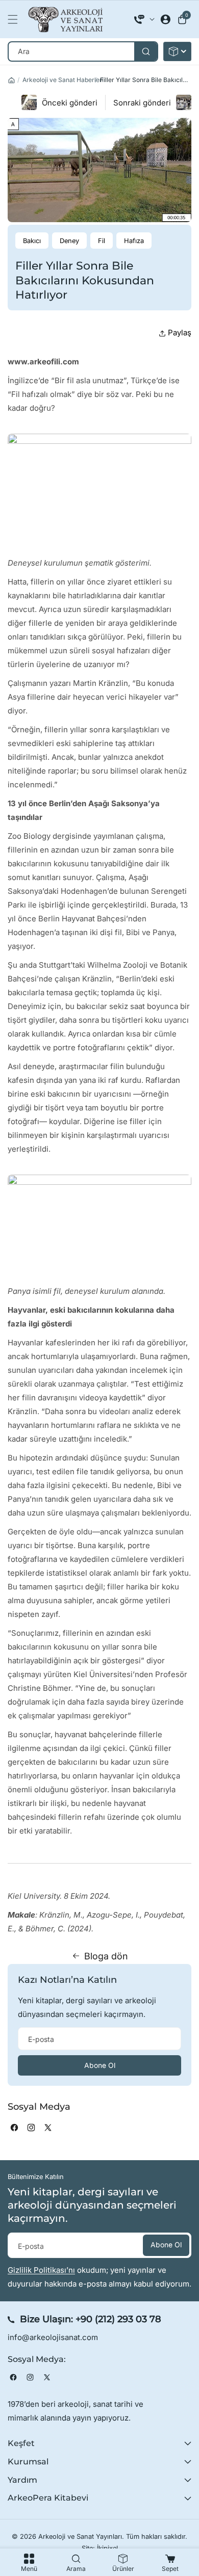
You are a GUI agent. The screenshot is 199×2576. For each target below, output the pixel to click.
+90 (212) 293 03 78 (118, 2319)
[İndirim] (177, 51)
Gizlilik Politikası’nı (41, 2270)
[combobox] (83, 51)
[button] (15, 19)
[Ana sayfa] (11, 80)
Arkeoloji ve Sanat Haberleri (63, 80)
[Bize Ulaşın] (144, 19)
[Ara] (146, 51)
